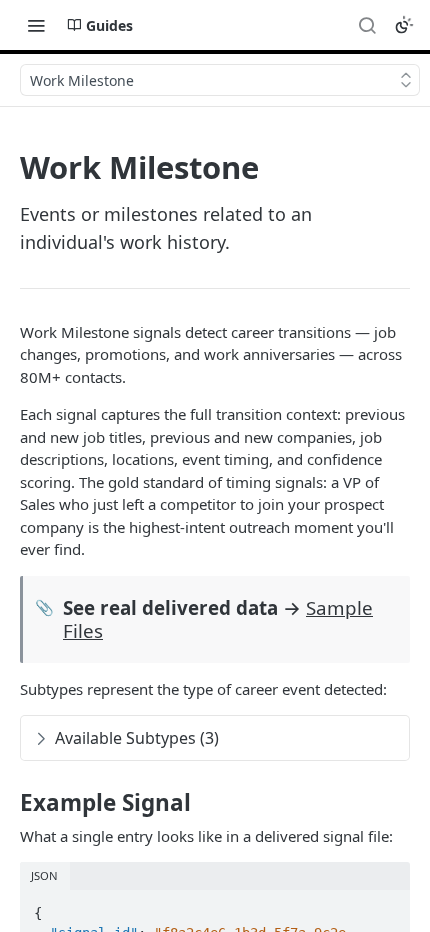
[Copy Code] (386, 907)
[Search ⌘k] (367, 25)
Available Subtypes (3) (137, 738)
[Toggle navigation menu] (36, 25)
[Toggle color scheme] (404, 25)
